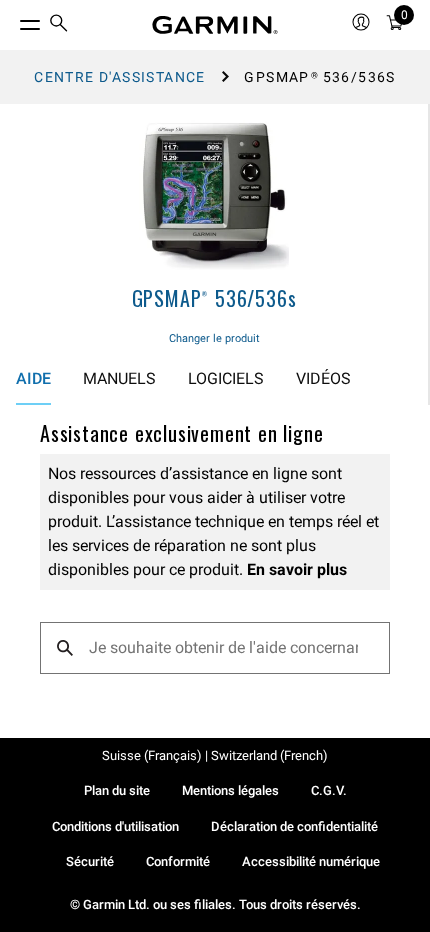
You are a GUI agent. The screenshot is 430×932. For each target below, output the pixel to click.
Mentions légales (230, 790)
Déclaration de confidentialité (294, 826)
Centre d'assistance (120, 77)
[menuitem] (59, 25)
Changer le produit (214, 338)
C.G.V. (329, 790)
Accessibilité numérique (311, 861)
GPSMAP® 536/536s (214, 298)
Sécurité (90, 861)
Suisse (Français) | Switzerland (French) (215, 755)
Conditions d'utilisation (115, 826)
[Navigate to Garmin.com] (215, 25)
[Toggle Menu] (12, 20)
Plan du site (117, 790)
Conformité (178, 861)
